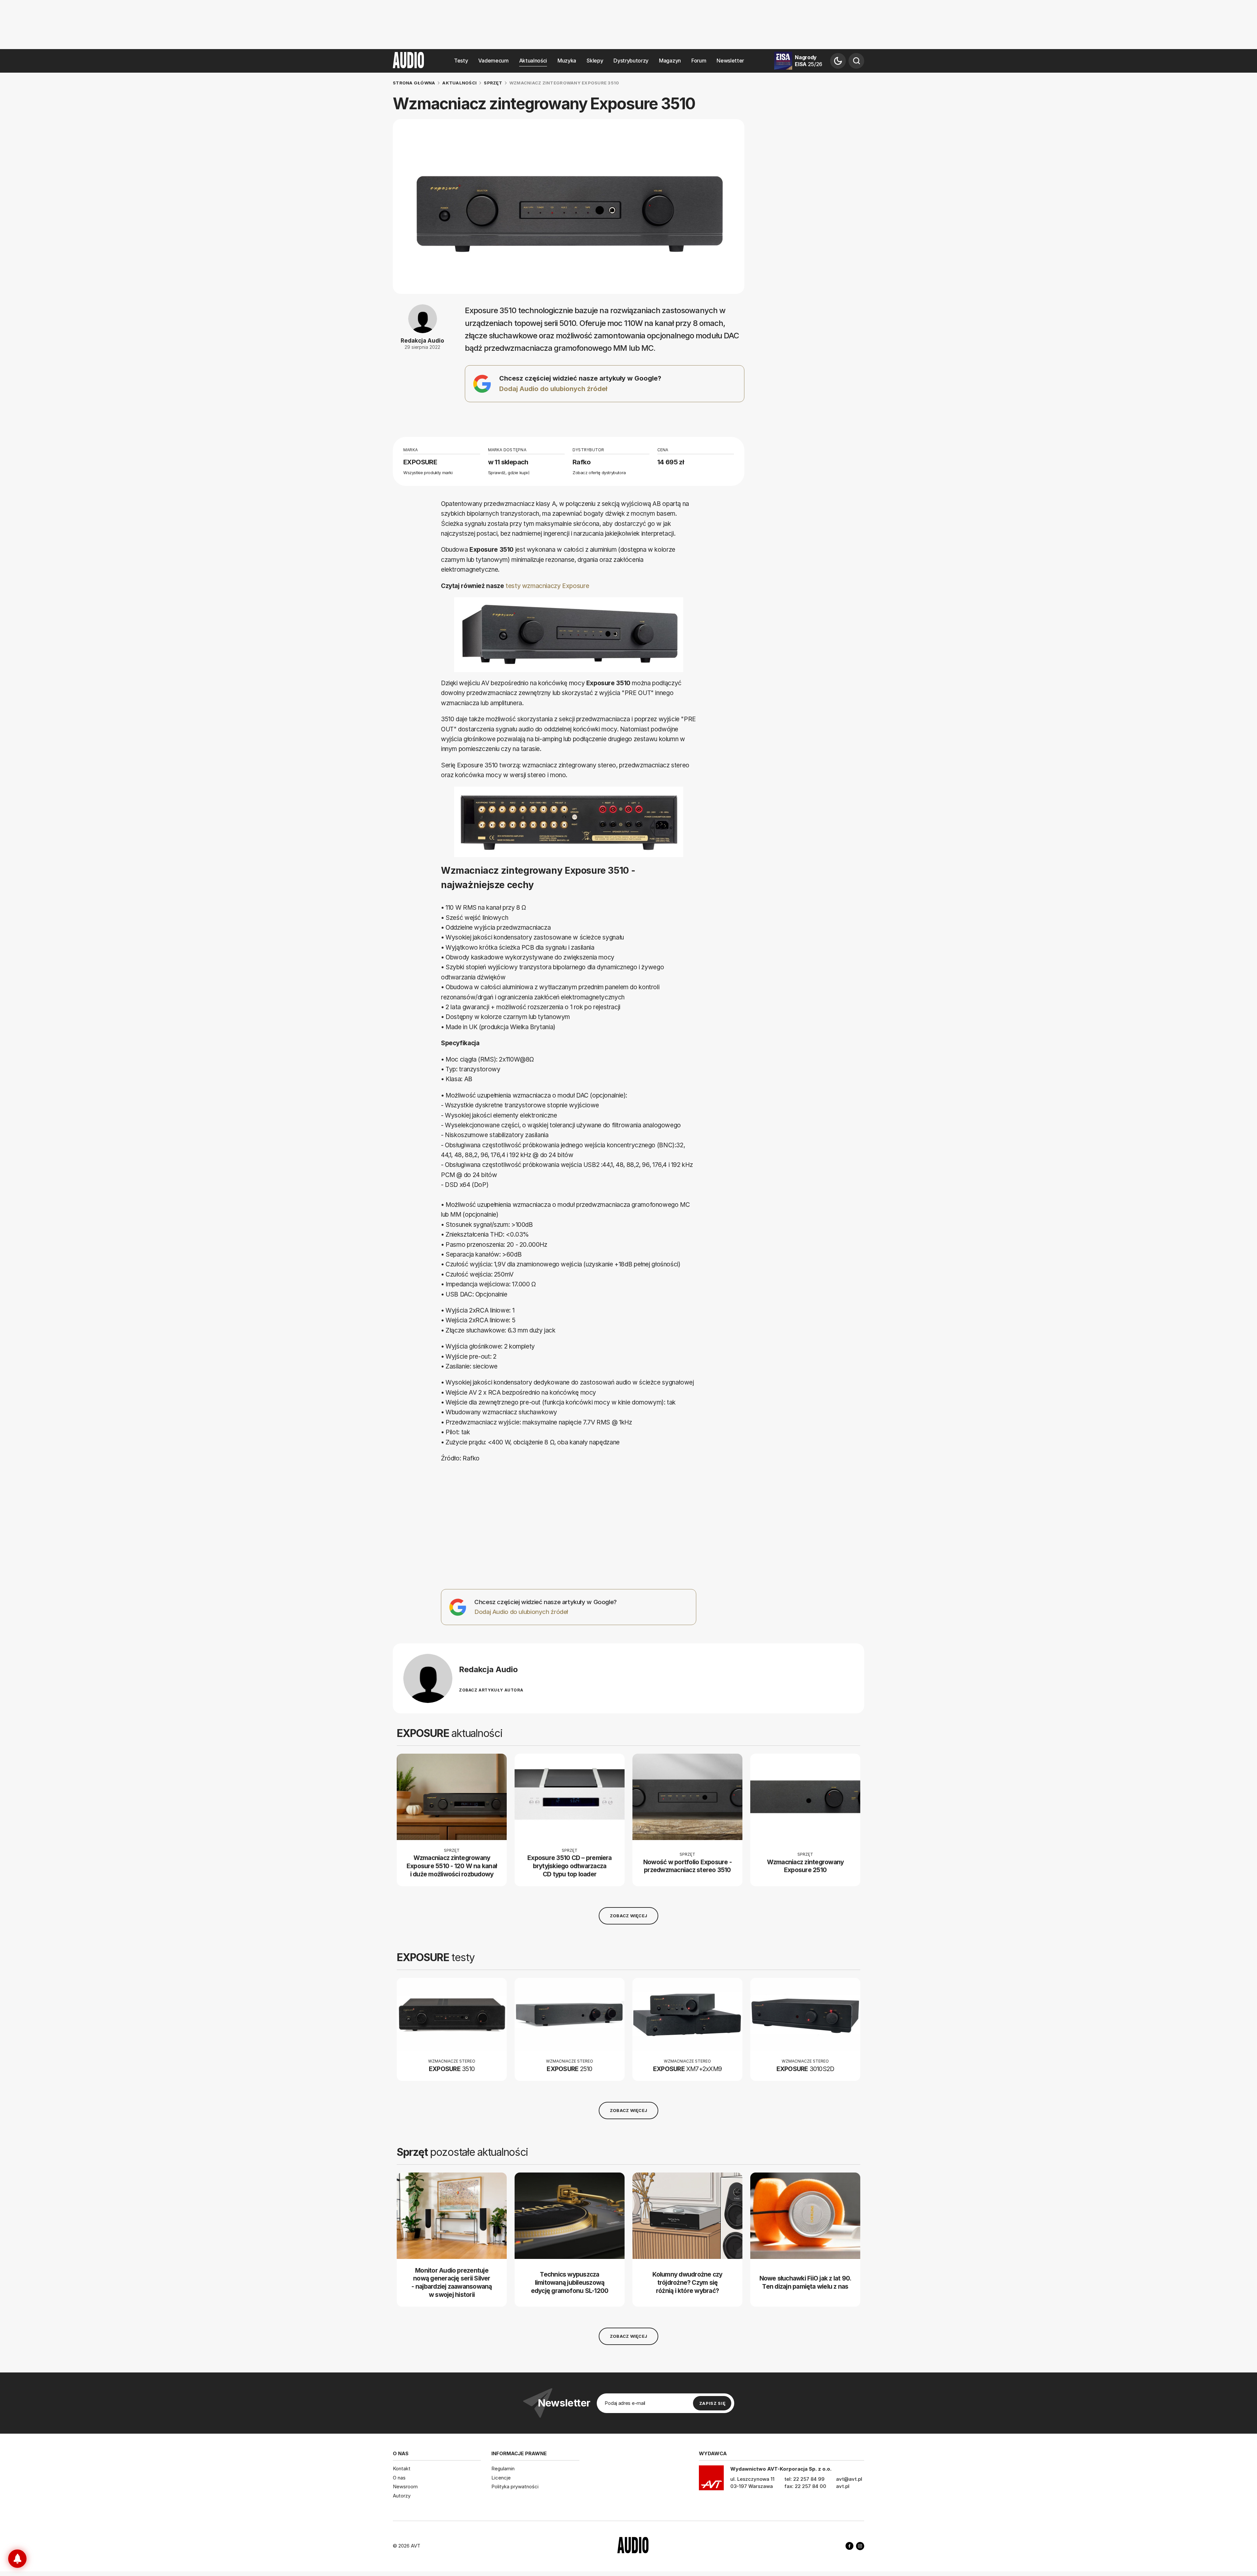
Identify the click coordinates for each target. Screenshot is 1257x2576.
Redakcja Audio (422, 341)
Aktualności (533, 61)
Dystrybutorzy (631, 61)
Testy (461, 61)
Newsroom (405, 2487)
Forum (699, 61)
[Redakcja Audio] (428, 1678)
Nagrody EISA (809, 61)
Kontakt (402, 2469)
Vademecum (493, 61)
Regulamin (503, 2469)
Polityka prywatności (515, 2487)
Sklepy (595, 61)
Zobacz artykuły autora (491, 1690)
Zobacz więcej (628, 1916)
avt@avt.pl (849, 2479)
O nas (399, 2478)
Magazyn (670, 61)
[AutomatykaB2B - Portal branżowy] (633, 2546)
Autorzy (402, 2496)
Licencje (501, 2478)
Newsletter (730, 61)
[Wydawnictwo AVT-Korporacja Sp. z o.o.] (711, 2480)
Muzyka (567, 61)
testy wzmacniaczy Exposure (547, 586)
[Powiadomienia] (17, 2559)
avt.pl (843, 2486)
